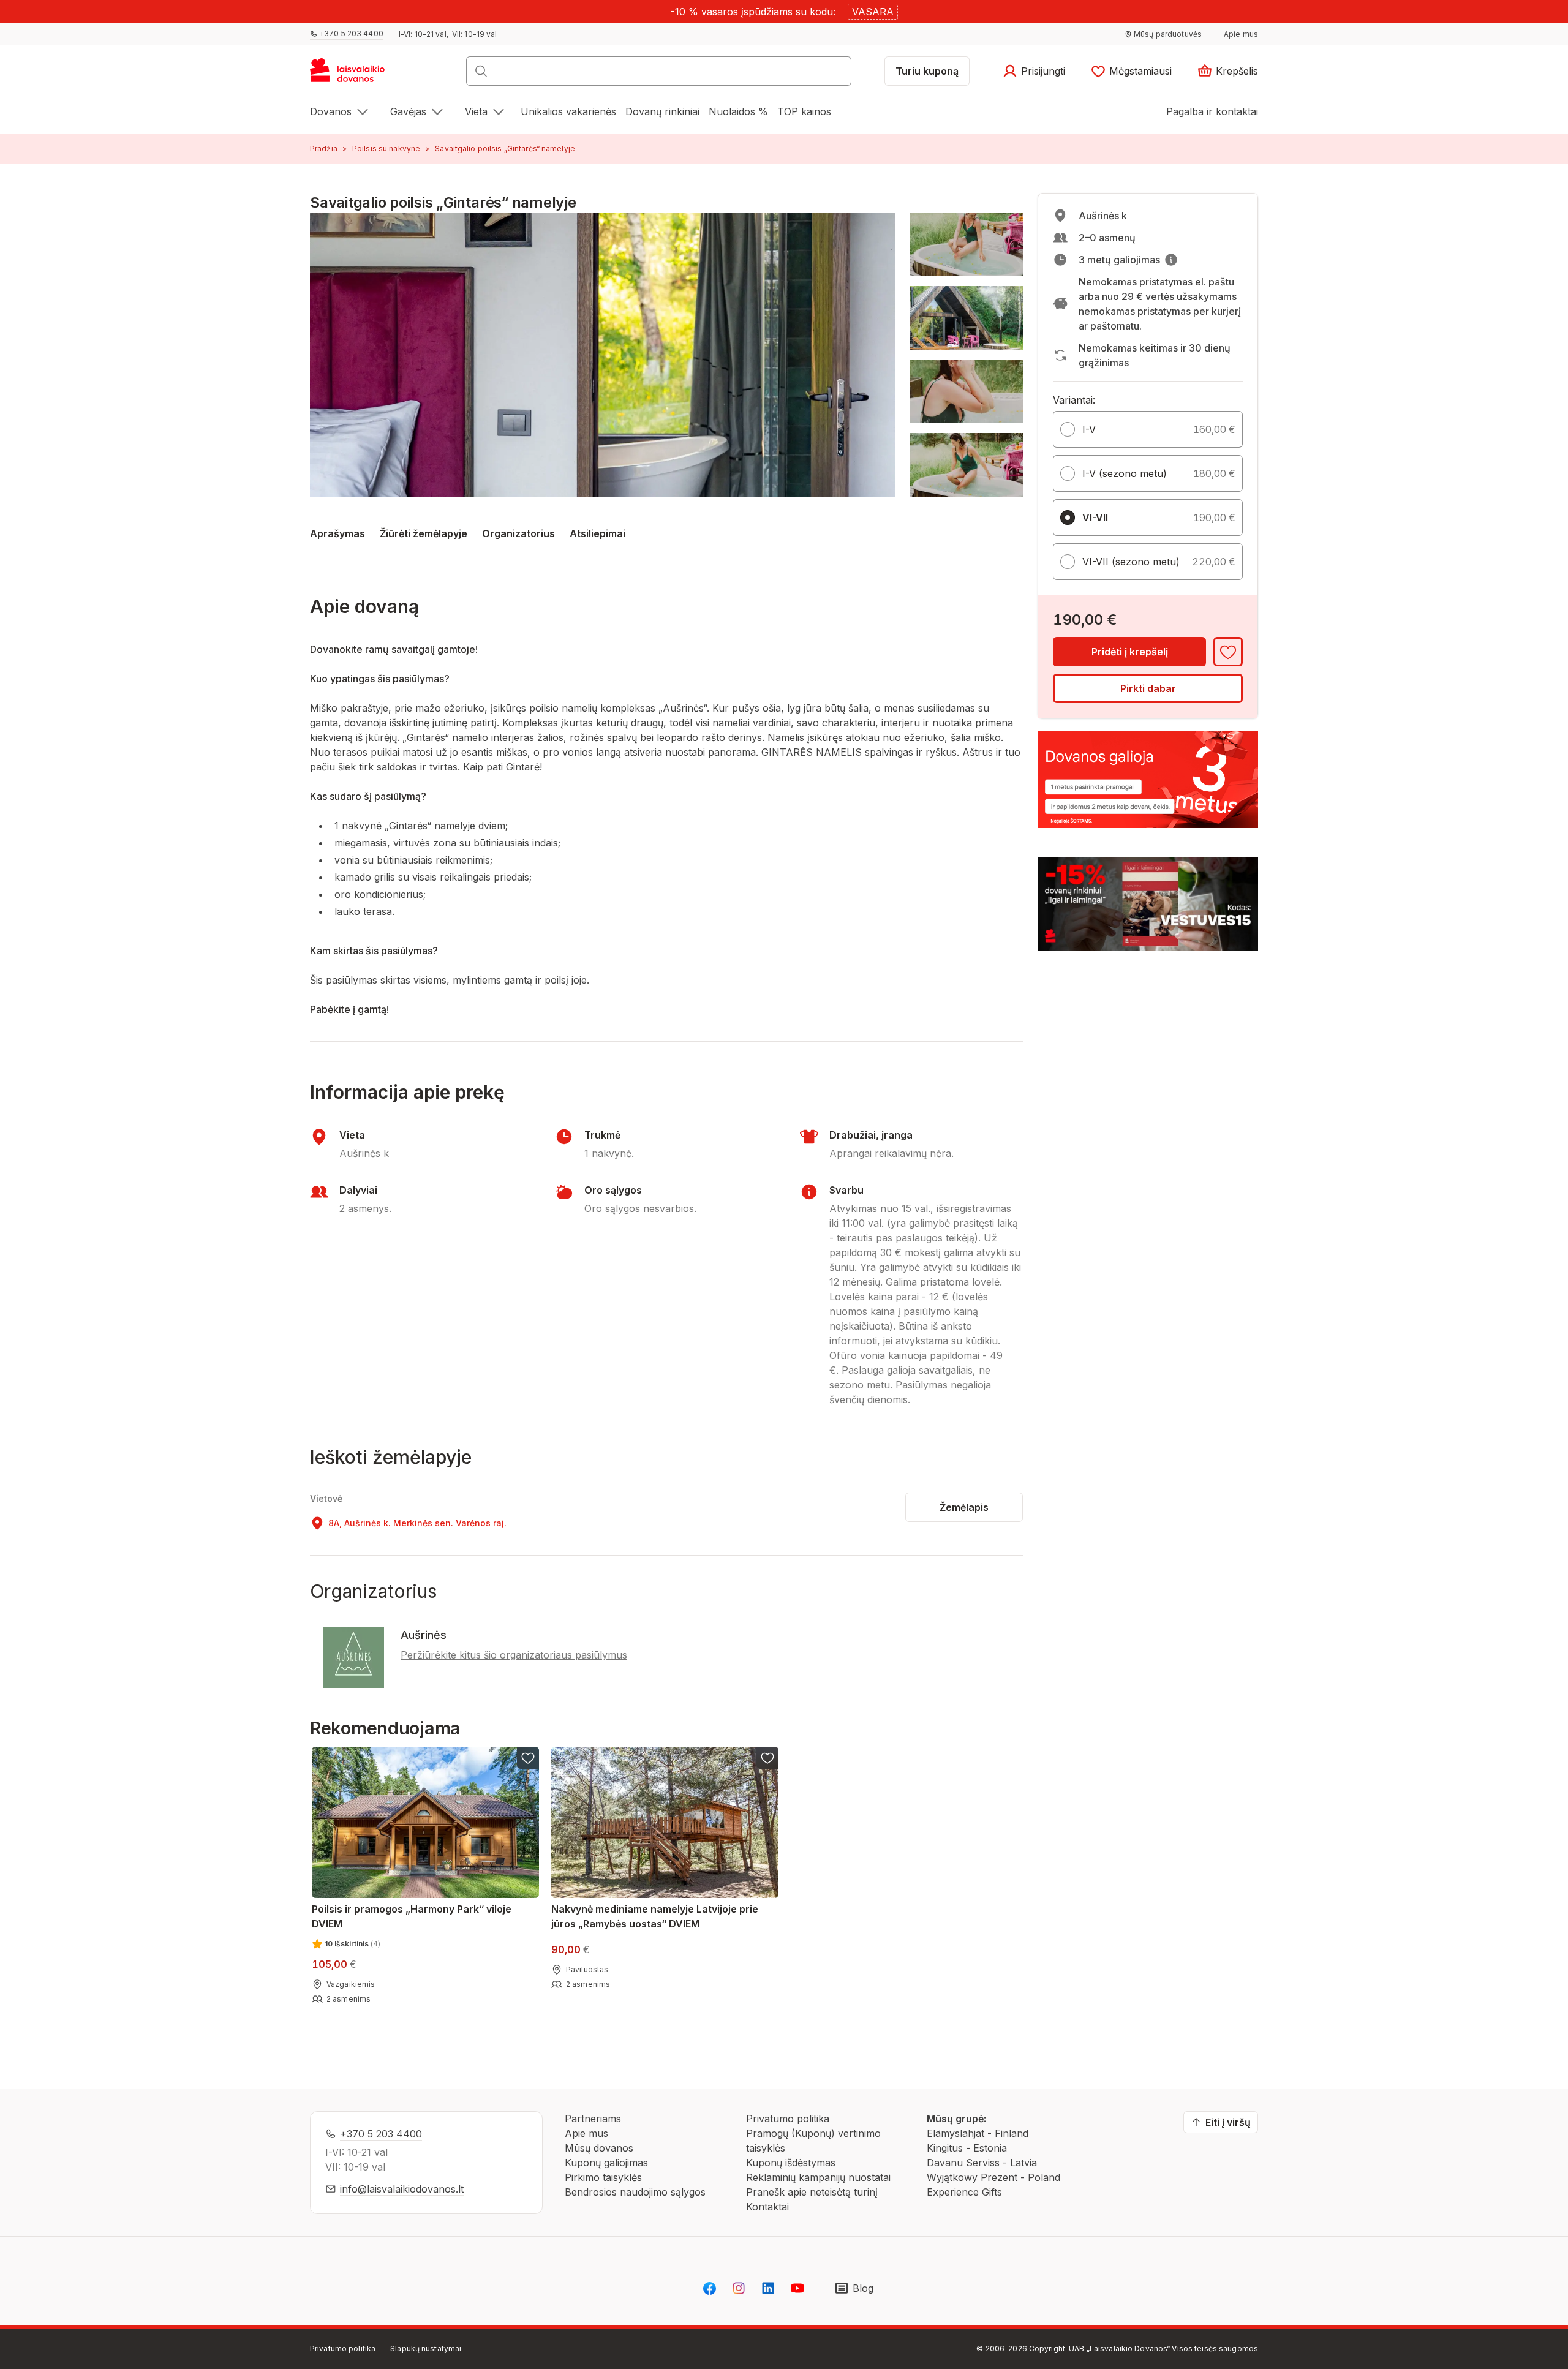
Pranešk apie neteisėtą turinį (812, 2192)
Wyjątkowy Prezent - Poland (993, 2177)
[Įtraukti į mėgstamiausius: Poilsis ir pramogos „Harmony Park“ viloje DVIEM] (528, 1758)
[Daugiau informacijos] (1171, 260)
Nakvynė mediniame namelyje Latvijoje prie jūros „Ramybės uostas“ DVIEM (655, 1916)
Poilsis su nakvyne (386, 149)
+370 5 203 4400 (381, 2134)
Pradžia (324, 149)
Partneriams (593, 2119)
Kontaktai (767, 2207)
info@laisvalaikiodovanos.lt (402, 2189)
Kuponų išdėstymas (791, 2163)
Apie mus (586, 2133)
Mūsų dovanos (599, 2148)
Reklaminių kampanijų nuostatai (818, 2177)
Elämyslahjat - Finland (978, 2133)
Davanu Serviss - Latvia (982, 2163)
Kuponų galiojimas (606, 2163)
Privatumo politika (788, 2119)
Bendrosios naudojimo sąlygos (635, 2192)
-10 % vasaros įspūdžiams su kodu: (753, 12)
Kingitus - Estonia (967, 2148)
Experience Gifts (964, 2192)
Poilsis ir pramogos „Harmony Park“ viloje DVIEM (412, 1916)
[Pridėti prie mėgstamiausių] (1228, 652)
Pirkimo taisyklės (603, 2177)
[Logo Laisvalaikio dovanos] (353, 75)
